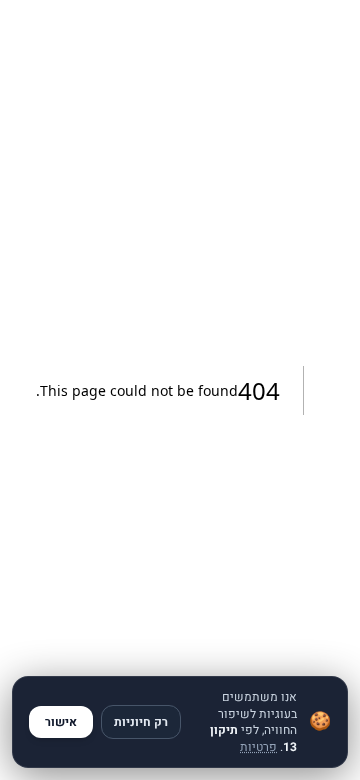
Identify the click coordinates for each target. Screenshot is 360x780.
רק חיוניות (141, 722)
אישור (61, 722)
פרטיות (258, 747)
